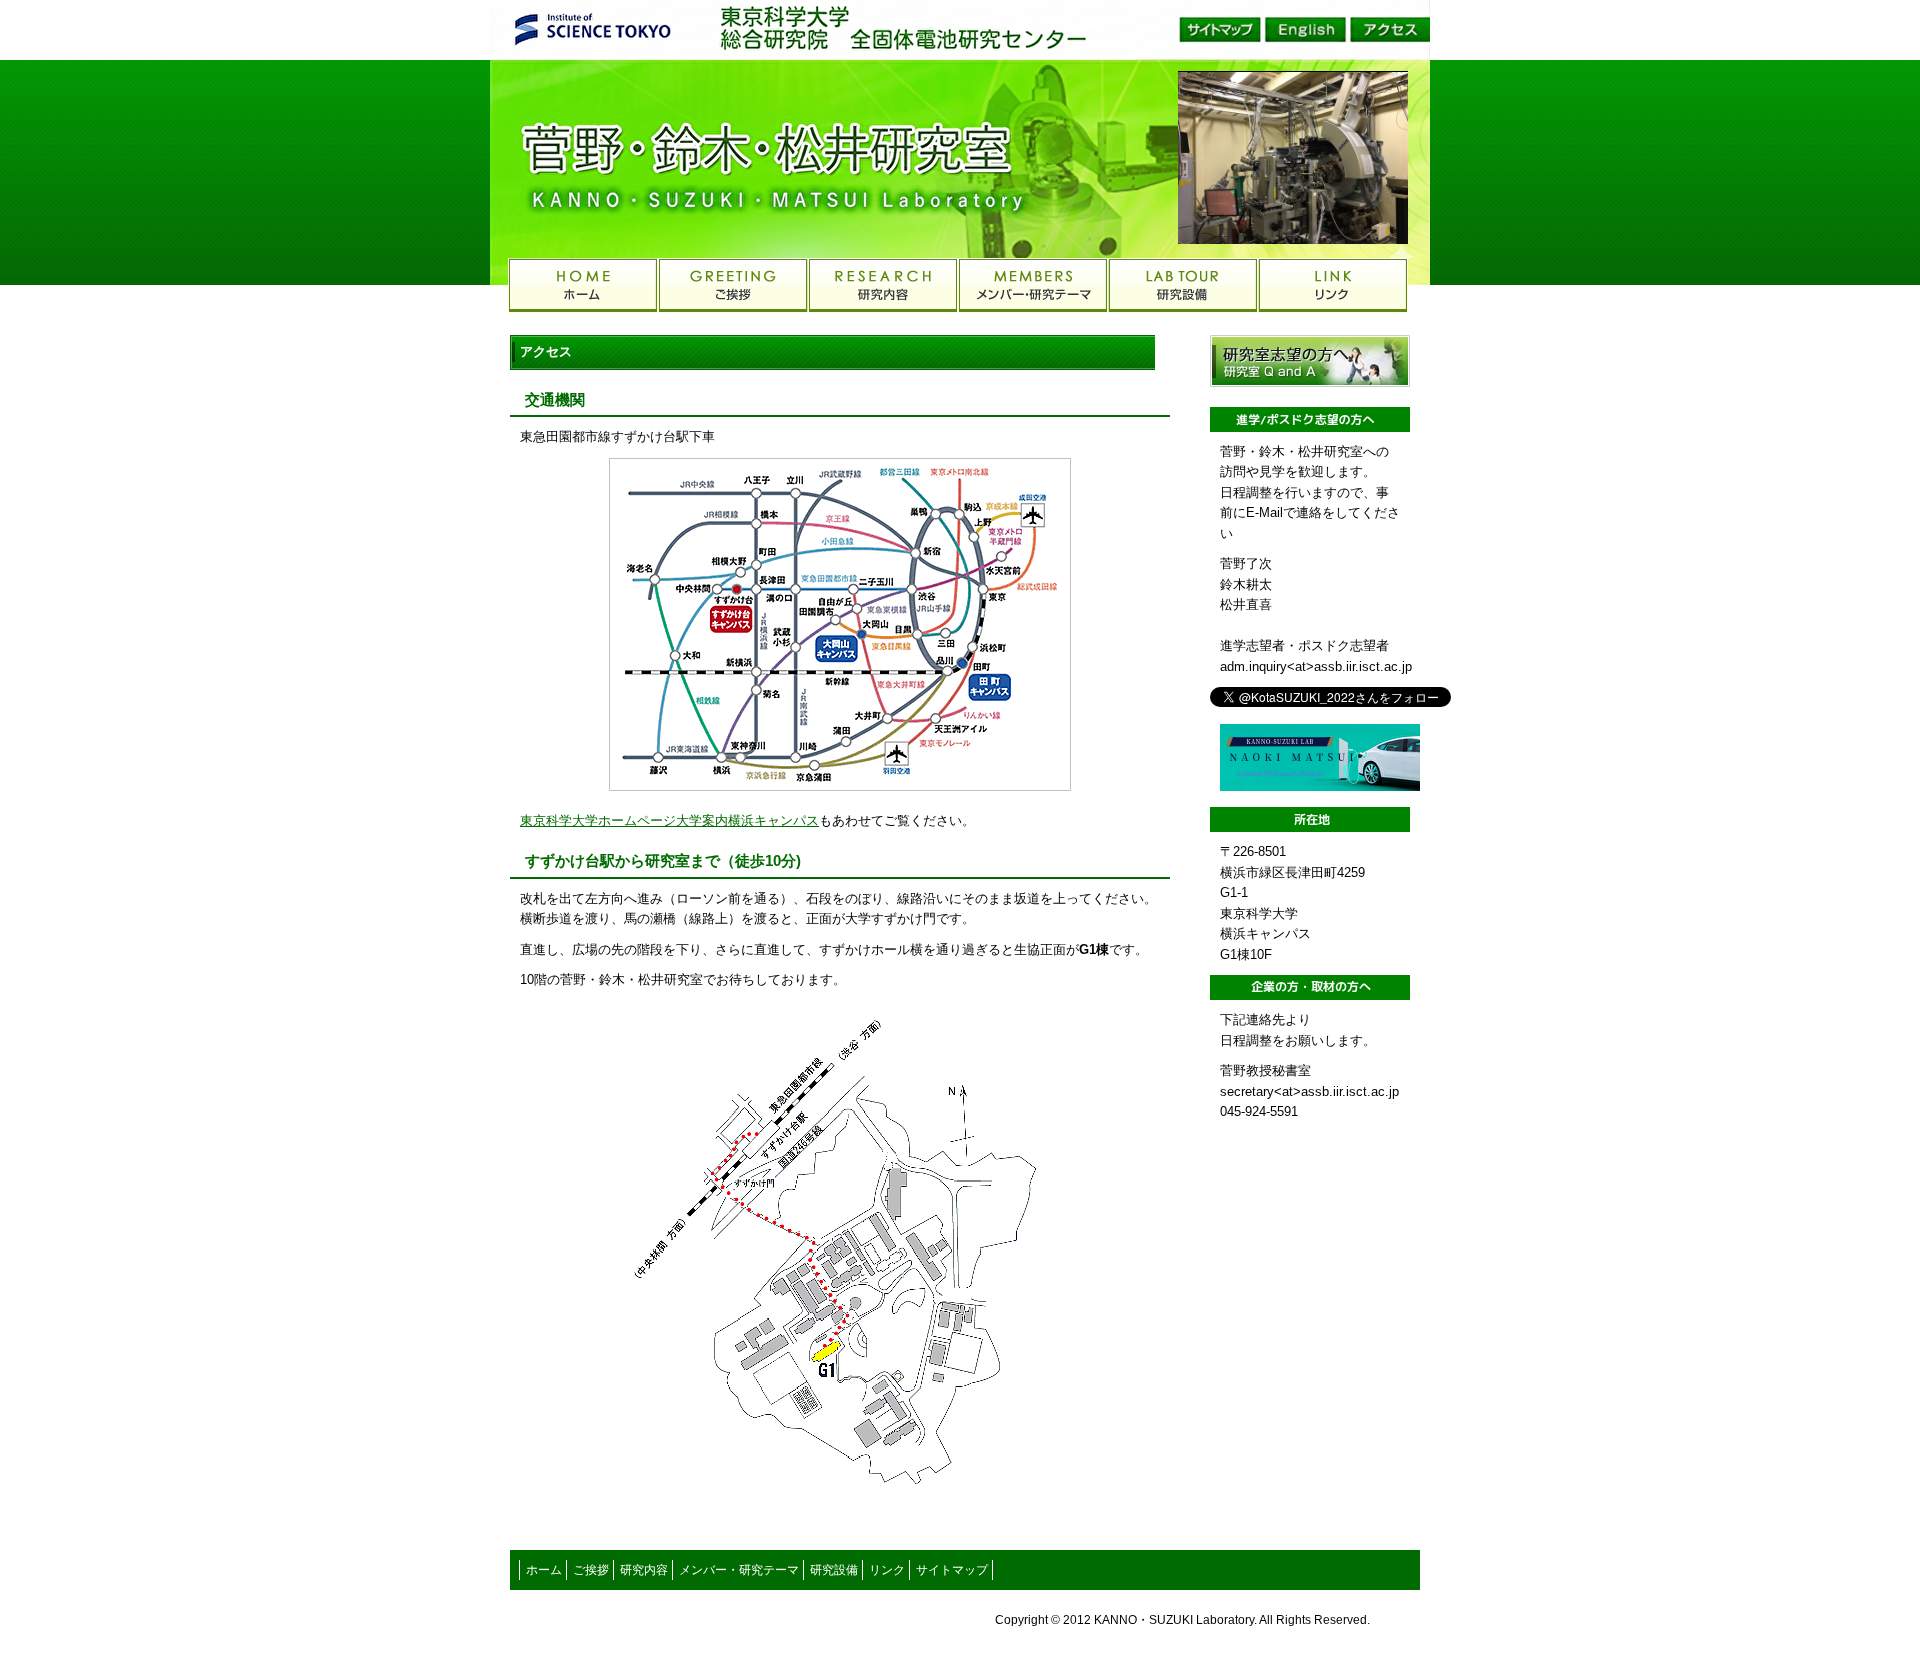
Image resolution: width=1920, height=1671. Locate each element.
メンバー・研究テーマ (739, 1570)
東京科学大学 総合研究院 (825, 28)
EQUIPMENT (1183, 285)
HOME (583, 285)
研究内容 (644, 1570)
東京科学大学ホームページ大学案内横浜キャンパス (669, 820)
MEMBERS (1033, 285)
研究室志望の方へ (1310, 361)
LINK (1333, 285)
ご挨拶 (591, 1570)
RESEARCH (883, 285)
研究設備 (834, 1570)
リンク (887, 1570)
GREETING (733, 285)
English (1305, 29)
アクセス (1390, 29)
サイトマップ (1220, 29)
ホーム (544, 1570)
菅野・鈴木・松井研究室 (700, 160)
